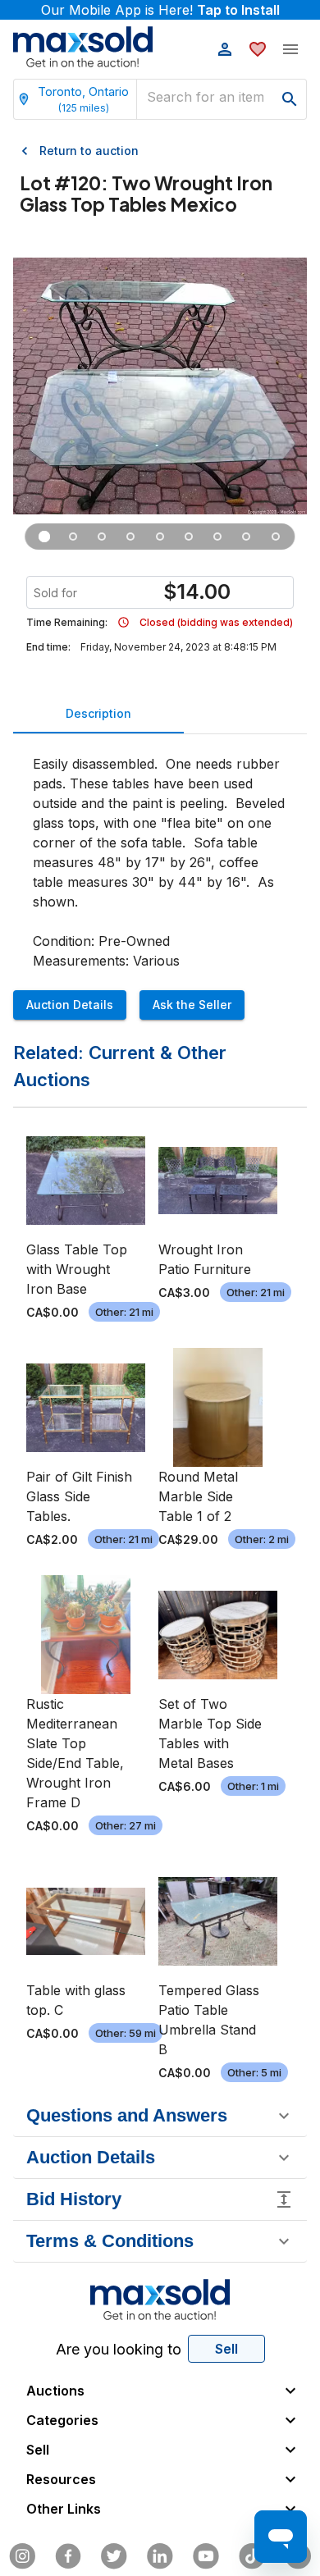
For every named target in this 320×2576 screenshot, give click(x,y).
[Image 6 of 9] (189, 537)
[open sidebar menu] (290, 49)
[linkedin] (160, 2556)
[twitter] (114, 2556)
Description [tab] (98, 713)
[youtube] (206, 2556)
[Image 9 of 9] (275, 537)
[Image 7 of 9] (218, 537)
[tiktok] (252, 2556)
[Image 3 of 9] (102, 537)
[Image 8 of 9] (247, 537)
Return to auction (89, 151)
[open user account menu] (225, 49)
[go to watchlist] (258, 49)
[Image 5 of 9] (160, 537)
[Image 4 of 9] (131, 537)
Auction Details (70, 1005)
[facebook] (68, 2556)
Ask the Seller (192, 1005)
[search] (290, 99)
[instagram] (22, 2556)
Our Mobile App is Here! (160, 10)
